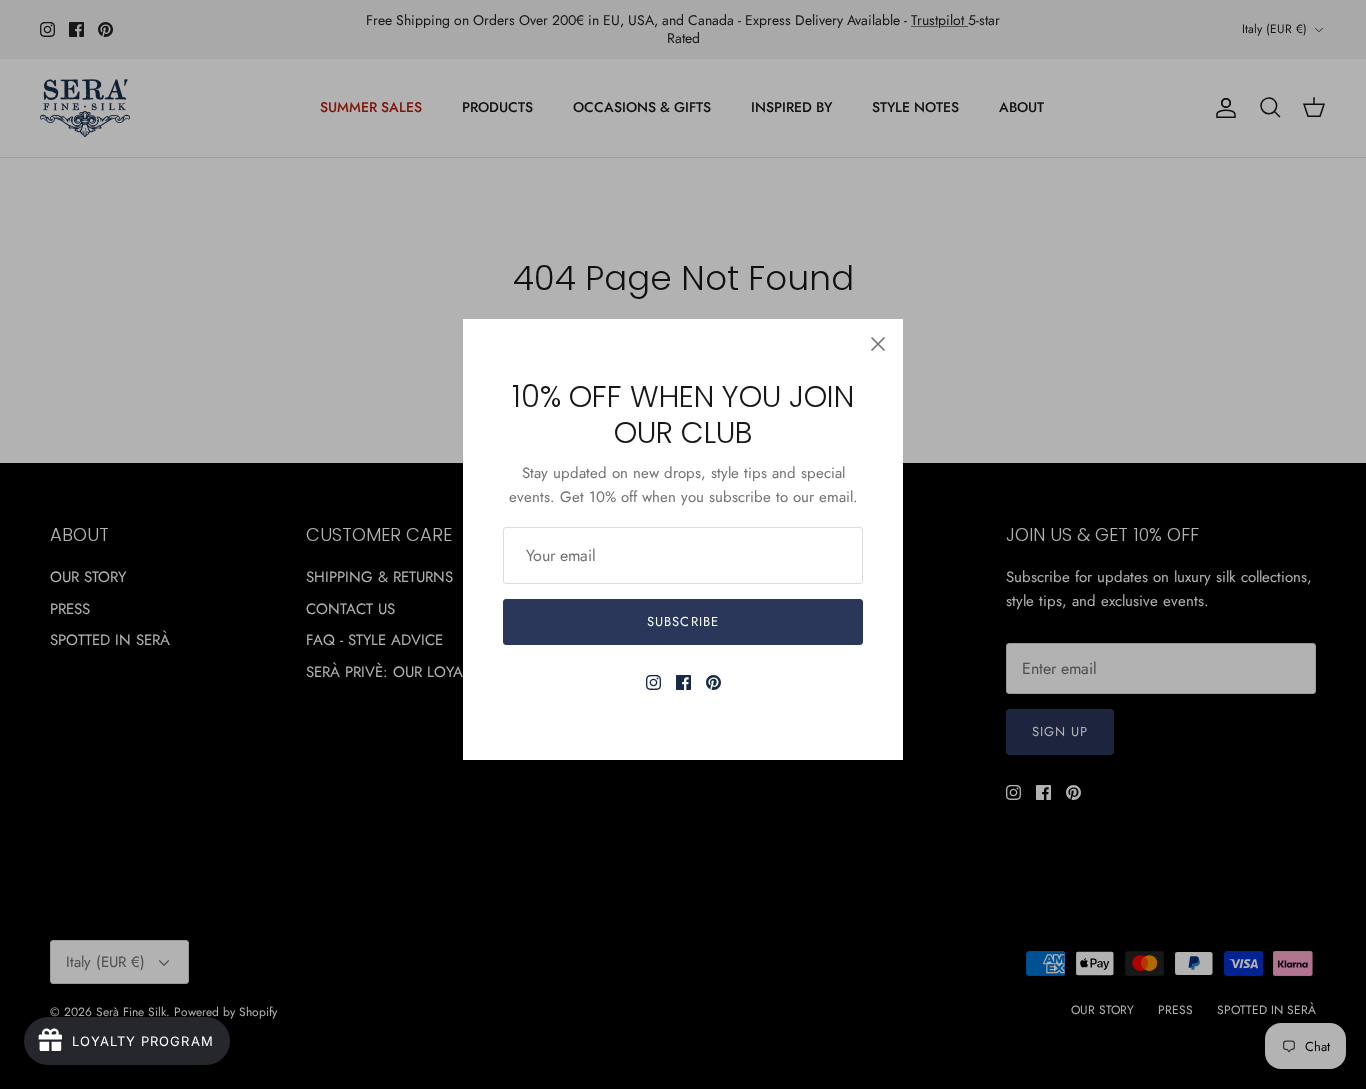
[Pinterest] (713, 682)
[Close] (878, 344)
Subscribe (682, 621)
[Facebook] (683, 682)
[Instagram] (653, 682)
